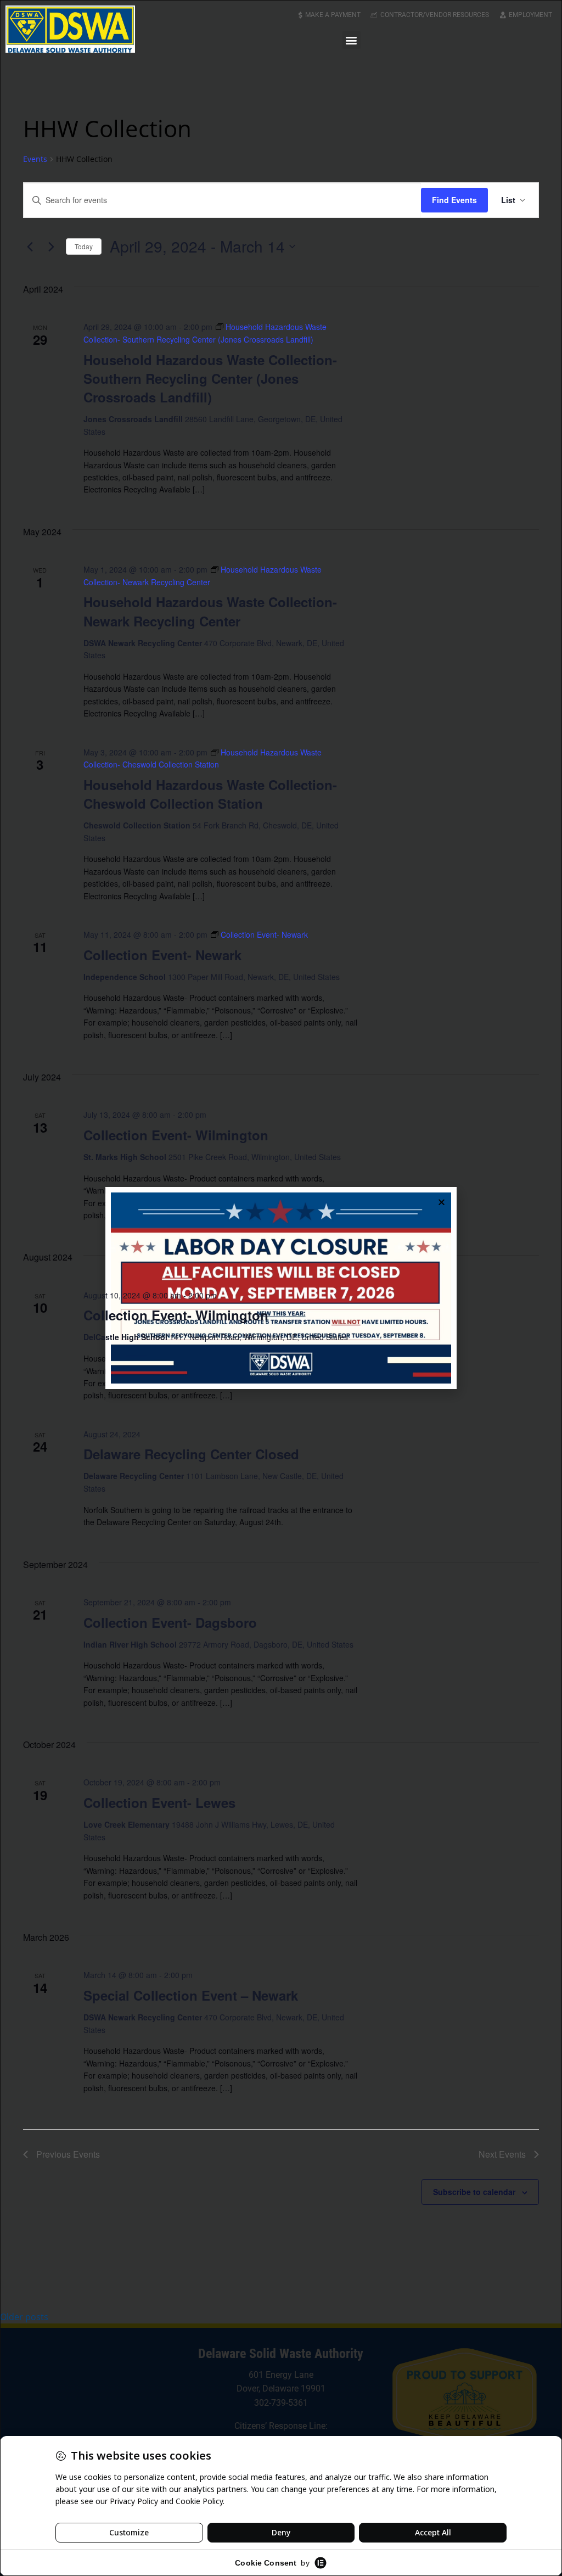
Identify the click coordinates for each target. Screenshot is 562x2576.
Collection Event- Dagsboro (170, 1622)
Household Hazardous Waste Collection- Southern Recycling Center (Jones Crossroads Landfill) (210, 378)
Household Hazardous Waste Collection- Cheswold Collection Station (210, 794)
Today (84, 246)
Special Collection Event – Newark (191, 1995)
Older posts (24, 2317)
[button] (352, 40)
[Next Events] (51, 247)
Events (35, 159)
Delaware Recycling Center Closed (191, 1454)
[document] (281, 1288)
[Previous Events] (30, 247)
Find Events (454, 200)
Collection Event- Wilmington (176, 1135)
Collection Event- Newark (162, 955)
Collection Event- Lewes (159, 1802)
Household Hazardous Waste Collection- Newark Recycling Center (210, 611)
